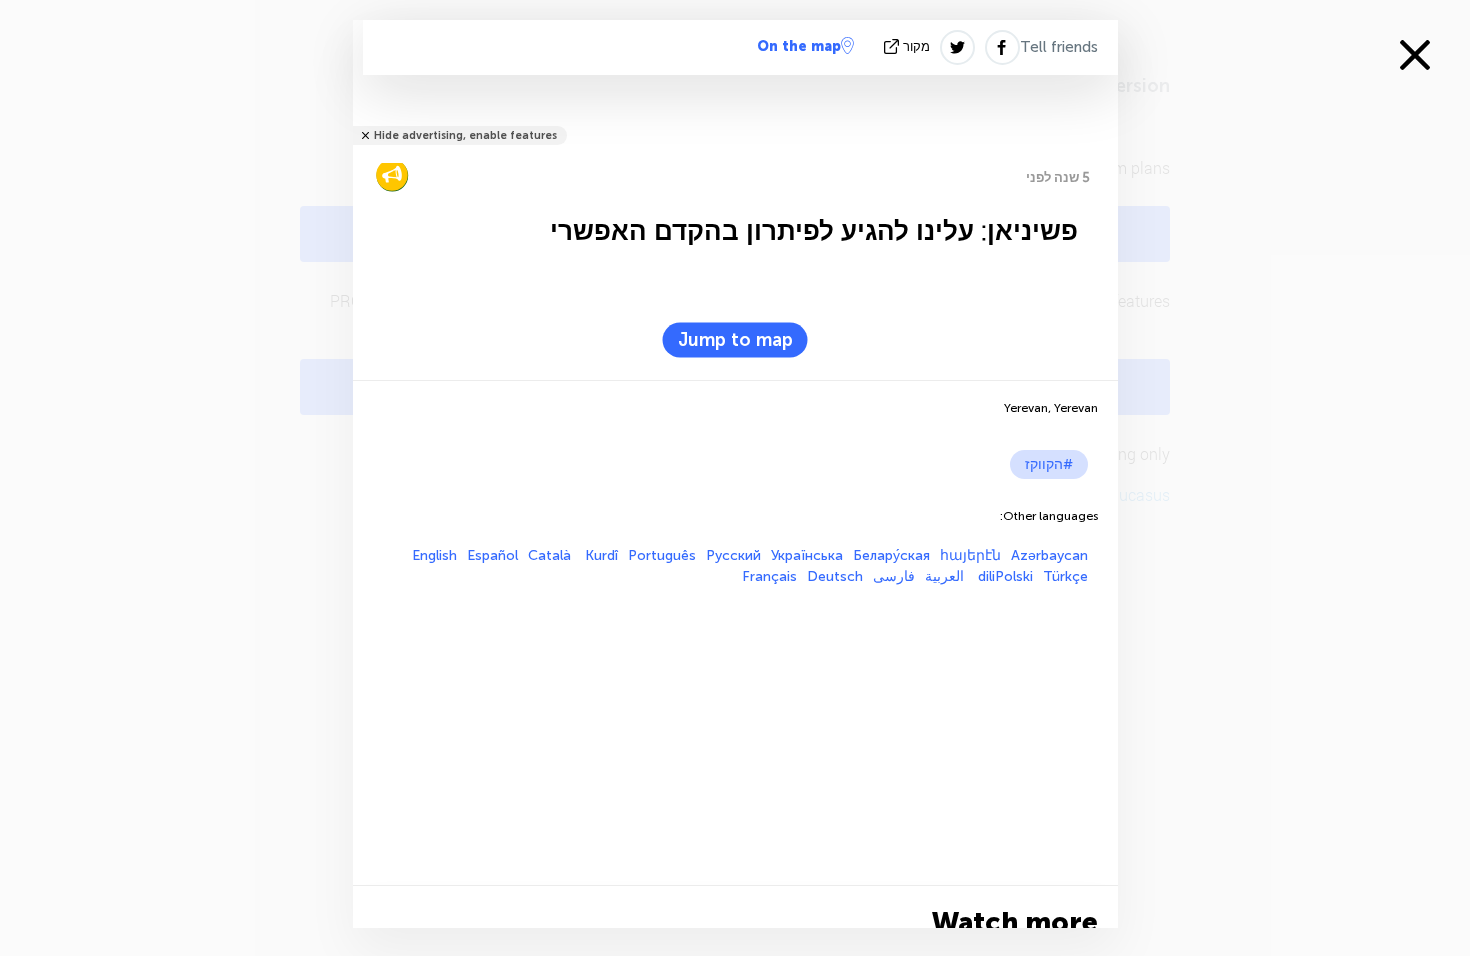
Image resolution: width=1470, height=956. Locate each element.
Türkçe (1065, 576)
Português (662, 555)
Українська (807, 555)
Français (769, 576)
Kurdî (601, 555)
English (434, 555)
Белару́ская (891, 555)
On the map (799, 46)
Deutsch (835, 576)
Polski (1014, 576)
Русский (733, 555)
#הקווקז (1049, 464)
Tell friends (1059, 47)
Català (551, 555)
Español (492, 555)
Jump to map (735, 340)
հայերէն (970, 555)
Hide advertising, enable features (465, 135)
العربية (946, 576)
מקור (916, 46)
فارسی (894, 576)
